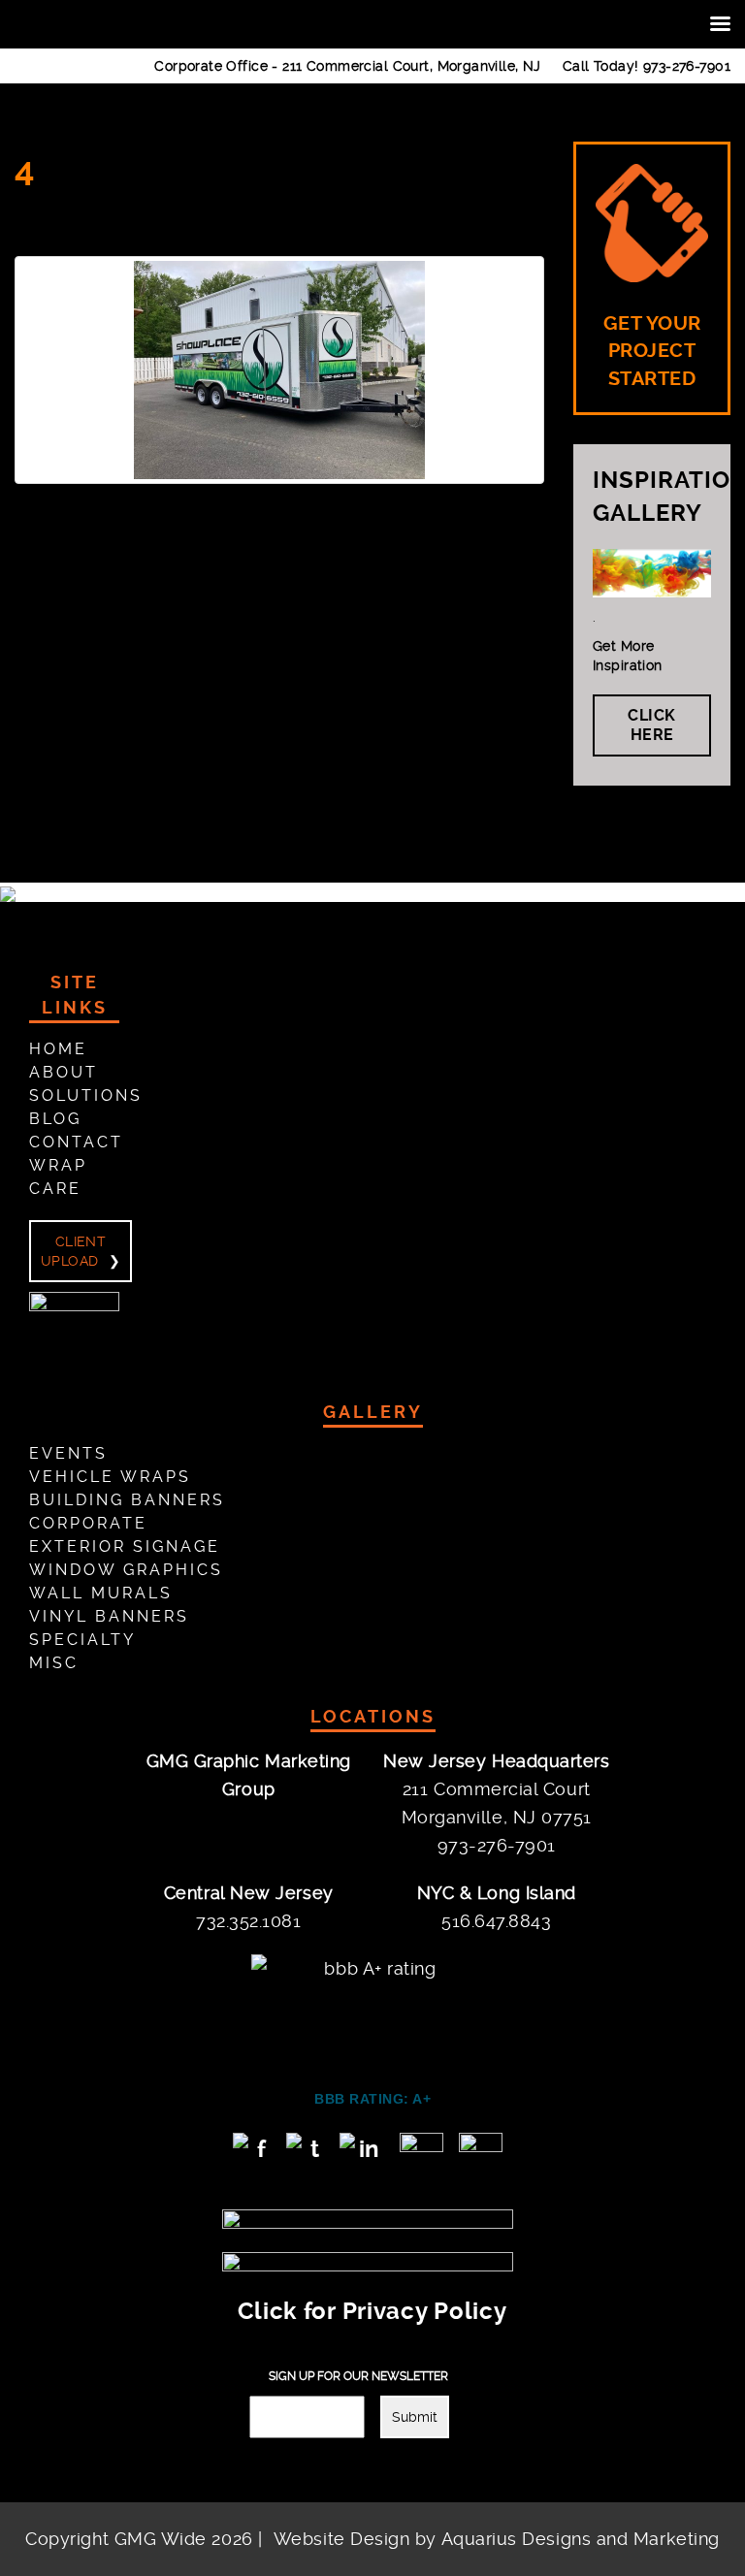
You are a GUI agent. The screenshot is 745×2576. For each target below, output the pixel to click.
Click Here (652, 725)
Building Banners (127, 1500)
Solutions (86, 1095)
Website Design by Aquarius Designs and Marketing (497, 2539)
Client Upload (73, 1251)
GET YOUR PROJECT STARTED (652, 351)
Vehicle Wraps (110, 1477)
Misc (54, 1663)
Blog (55, 1119)
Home (58, 1049)
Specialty (82, 1640)
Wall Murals (101, 1593)
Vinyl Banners (109, 1616)
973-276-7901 (687, 66)
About (64, 1072)
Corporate (88, 1523)
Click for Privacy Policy (372, 2311)
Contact (76, 1142)
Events (68, 1453)
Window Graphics (126, 1570)
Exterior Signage (125, 1546)
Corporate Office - (348, 66)
